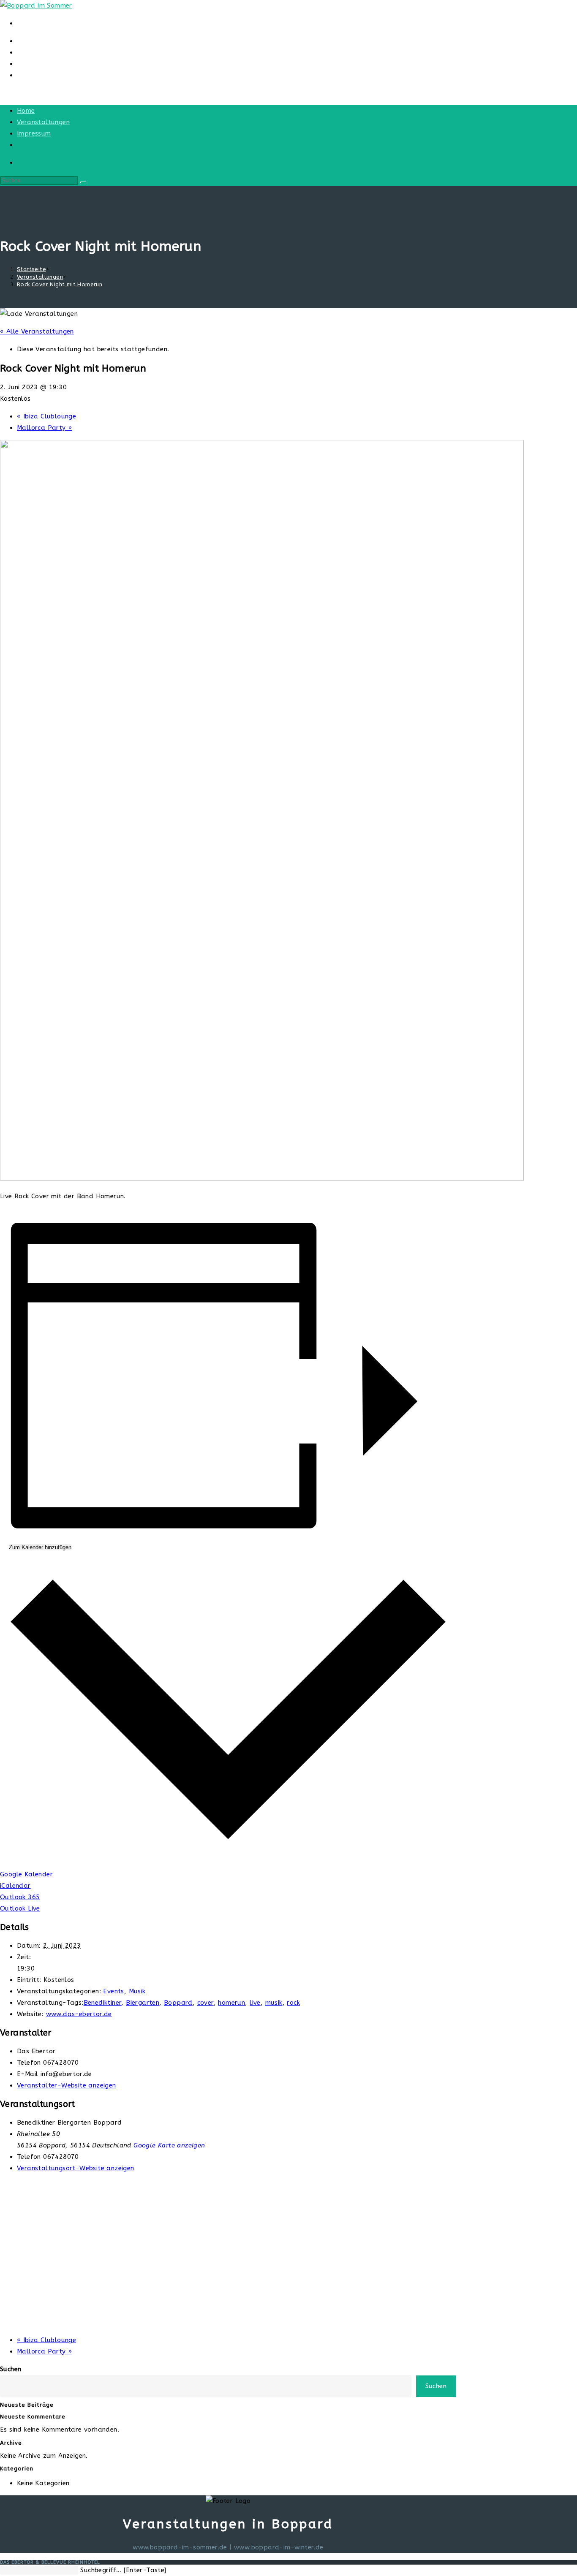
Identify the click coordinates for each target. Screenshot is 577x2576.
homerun (231, 2003)
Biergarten (143, 2003)
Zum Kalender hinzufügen (40, 1547)
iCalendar (15, 1886)
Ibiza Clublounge (46, 416)
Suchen (11, 2369)
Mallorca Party (44, 428)
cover (205, 2003)
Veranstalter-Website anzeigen (67, 2085)
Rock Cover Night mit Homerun (60, 284)
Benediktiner (103, 2003)
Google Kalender (26, 1874)
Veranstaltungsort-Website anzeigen (76, 2168)
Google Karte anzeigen (169, 2145)
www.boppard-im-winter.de (279, 2547)
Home (26, 111)
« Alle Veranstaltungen (37, 331)
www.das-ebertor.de (79, 2014)
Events (113, 1991)
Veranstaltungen (43, 122)
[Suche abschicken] (83, 182)
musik (274, 2003)
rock (293, 2003)
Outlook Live (20, 1908)
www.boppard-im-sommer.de (180, 2547)
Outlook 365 (20, 1897)
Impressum (34, 133)
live (255, 2003)
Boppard (178, 2003)
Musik (137, 1991)
